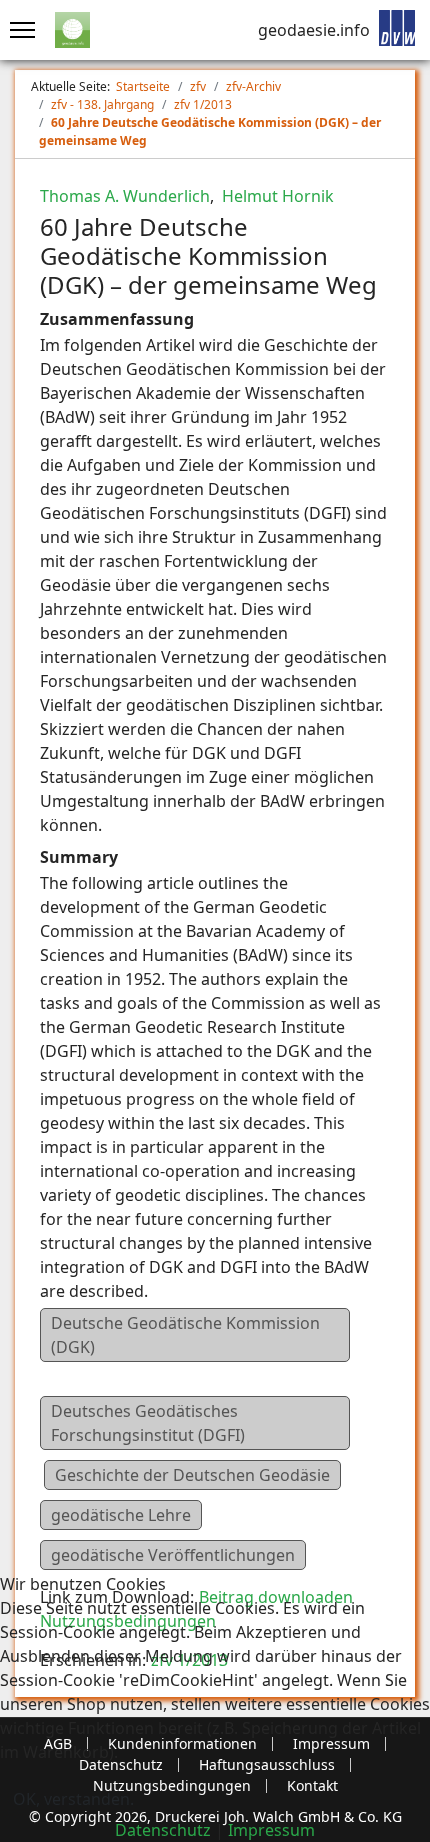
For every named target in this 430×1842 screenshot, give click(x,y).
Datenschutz (163, 1830)
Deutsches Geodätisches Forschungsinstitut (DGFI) (148, 1423)
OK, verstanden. (73, 1799)
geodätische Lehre (121, 1515)
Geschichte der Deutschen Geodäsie (192, 1475)
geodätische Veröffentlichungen (173, 1555)
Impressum (271, 1830)
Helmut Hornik (276, 196)
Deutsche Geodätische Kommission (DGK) (185, 1335)
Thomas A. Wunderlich (125, 196)
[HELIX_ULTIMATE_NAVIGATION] (17, 30)
